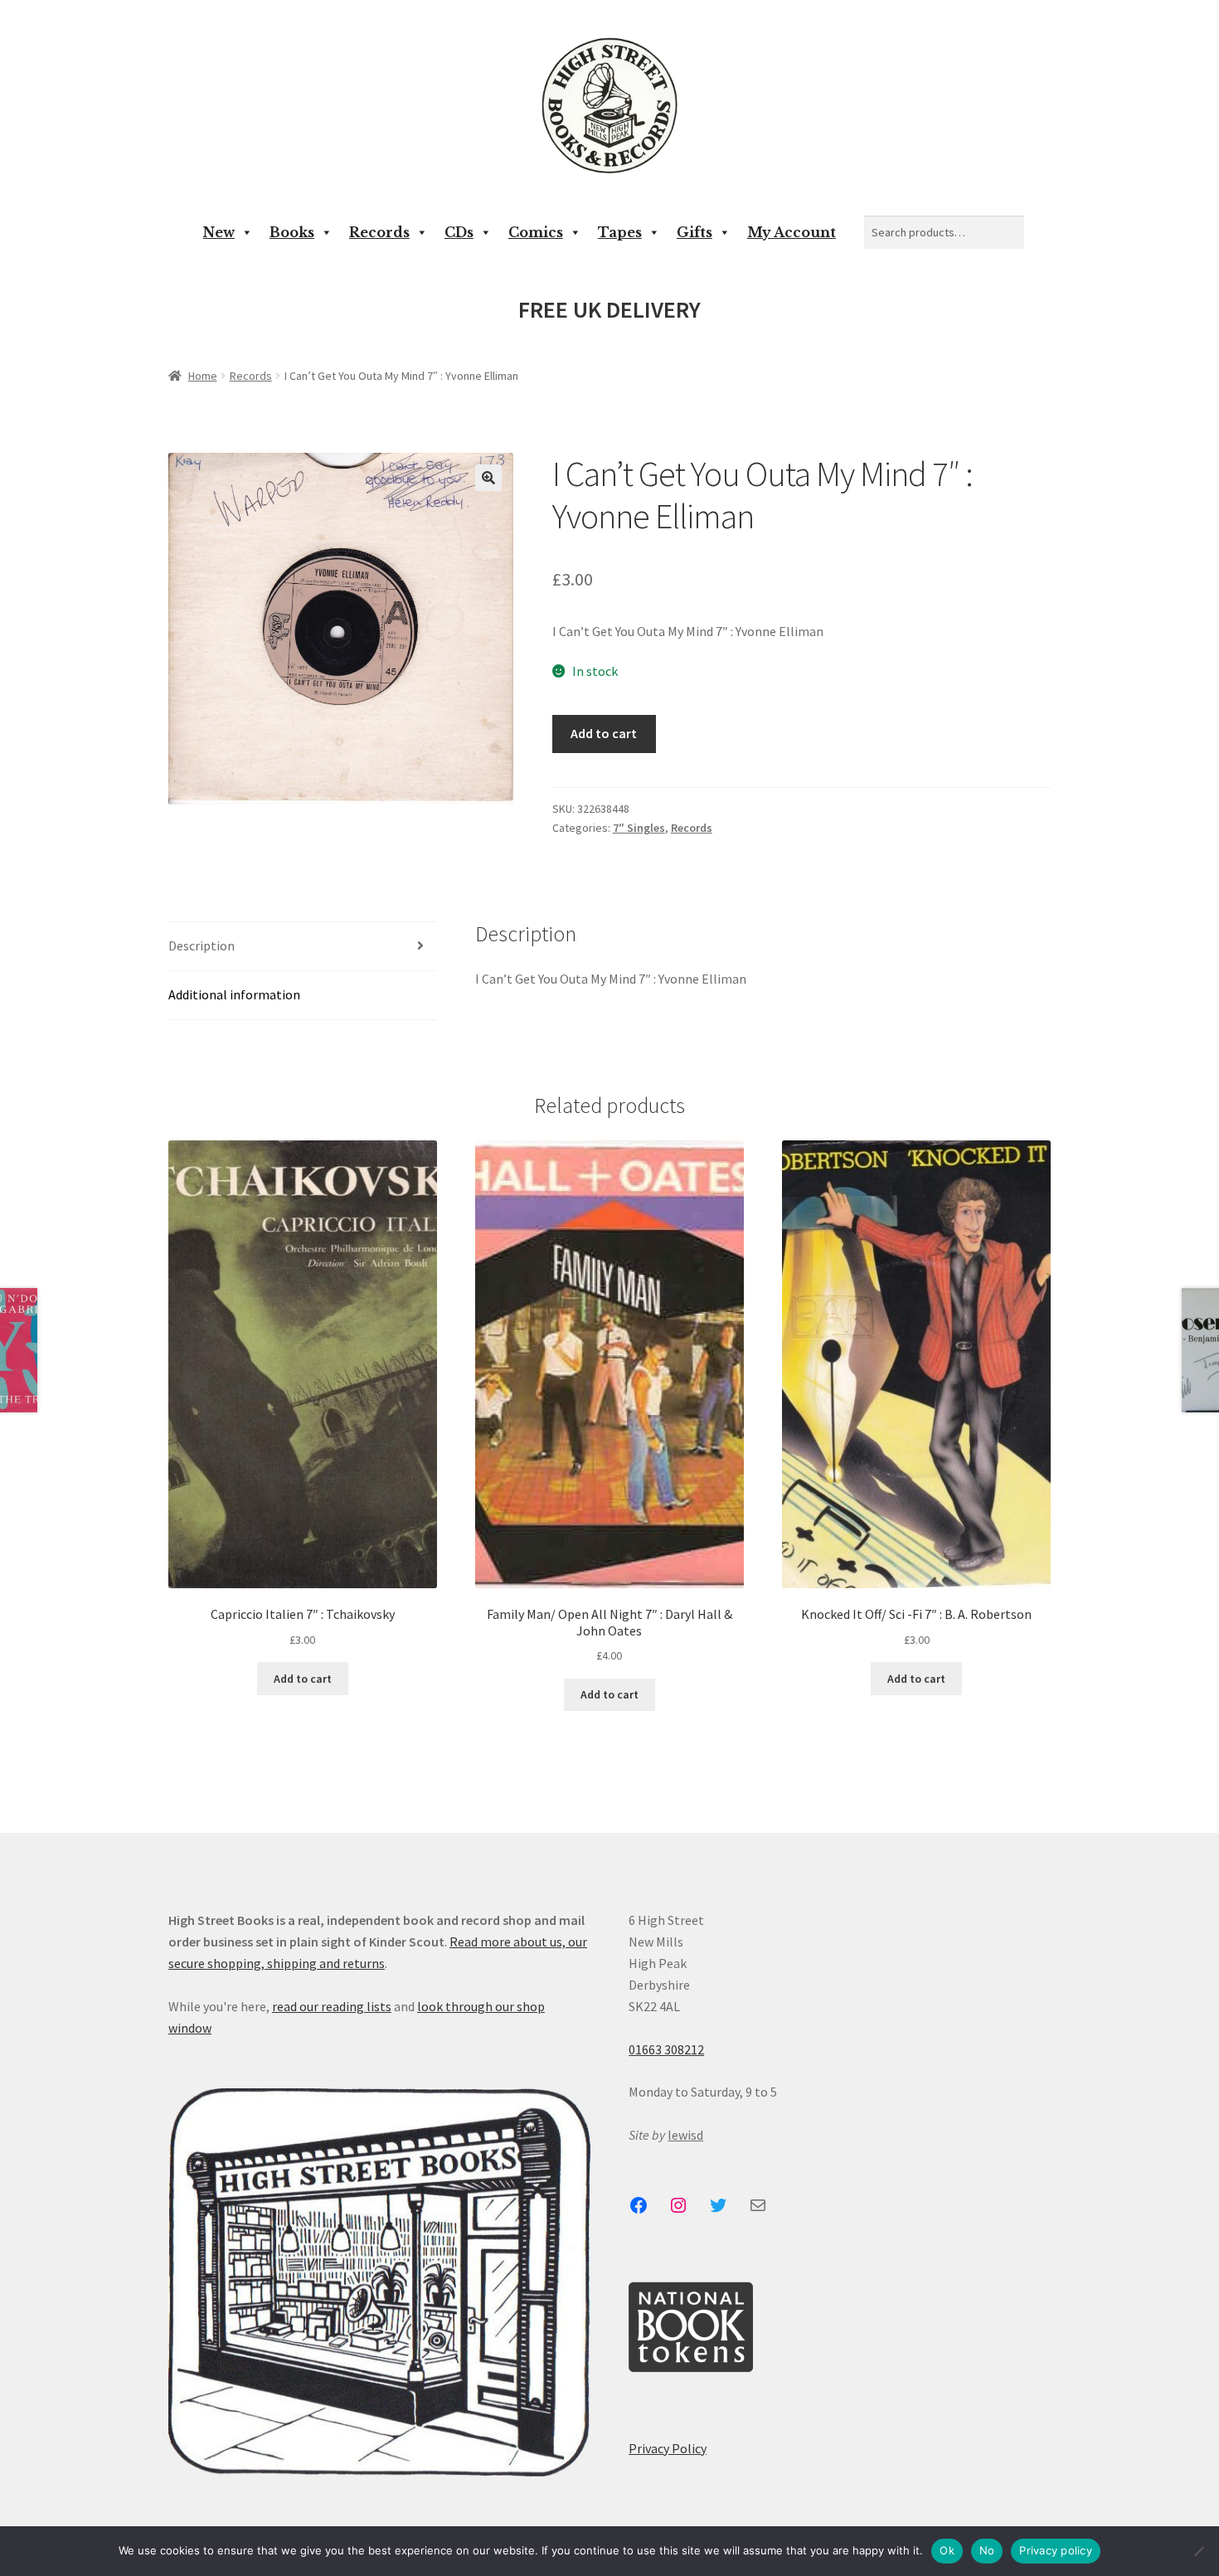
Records (379, 232)
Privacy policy (1056, 2550)
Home (203, 376)
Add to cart (604, 733)
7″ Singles (639, 828)
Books (292, 232)
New (219, 232)
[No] (1198, 2551)
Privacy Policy (668, 2448)
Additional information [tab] (234, 994)
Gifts (694, 232)
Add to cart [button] (303, 1679)
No (987, 2550)
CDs (459, 232)
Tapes (620, 232)
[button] (488, 478)
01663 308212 (666, 2049)
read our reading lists (332, 2006)
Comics (536, 232)
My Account (792, 232)
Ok (947, 2550)
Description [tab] (202, 945)
